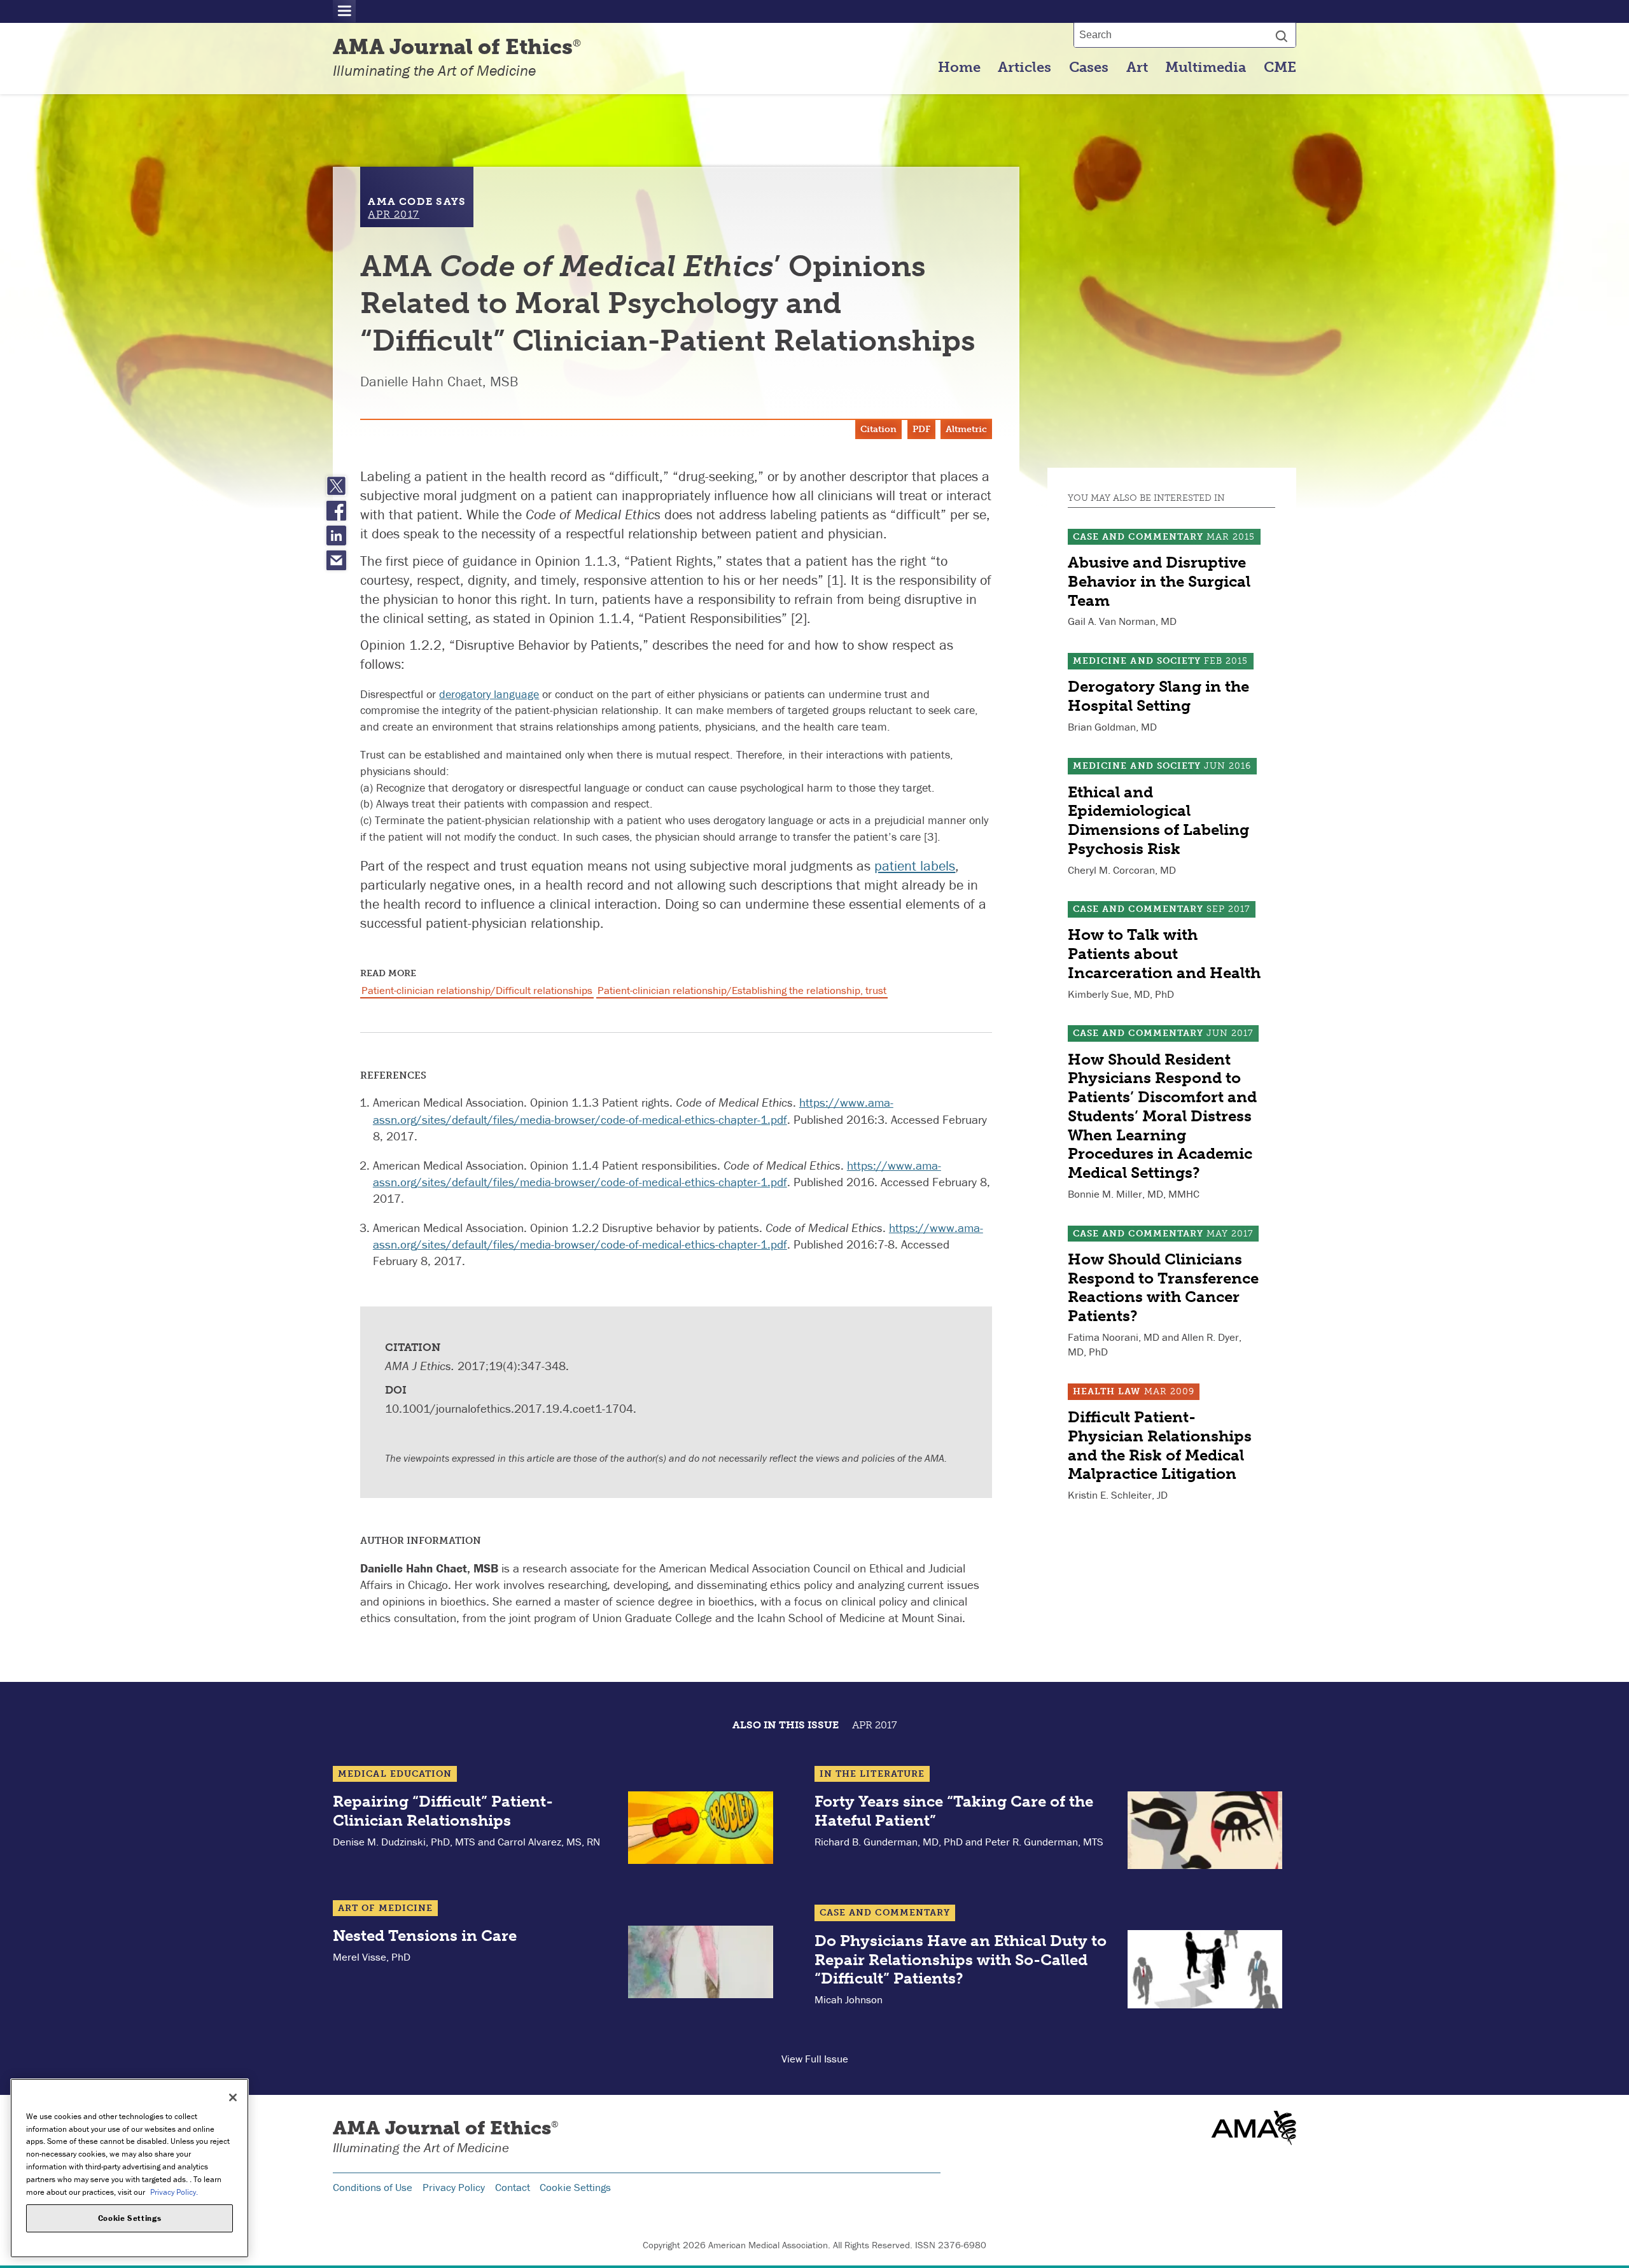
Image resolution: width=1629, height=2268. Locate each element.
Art (1137, 67)
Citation (878, 429)
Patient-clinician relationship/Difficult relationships (477, 990)
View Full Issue (815, 2059)
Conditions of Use (373, 2187)
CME (1280, 67)
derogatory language (489, 694)
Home (959, 67)
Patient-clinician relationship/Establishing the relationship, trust (742, 990)
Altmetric (966, 429)
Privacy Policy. (174, 2191)
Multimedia (1206, 67)
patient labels (915, 866)
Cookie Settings (575, 2187)
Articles (1024, 67)
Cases (1089, 67)
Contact (513, 2187)
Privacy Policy (454, 2187)
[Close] (233, 2097)
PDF (921, 429)
